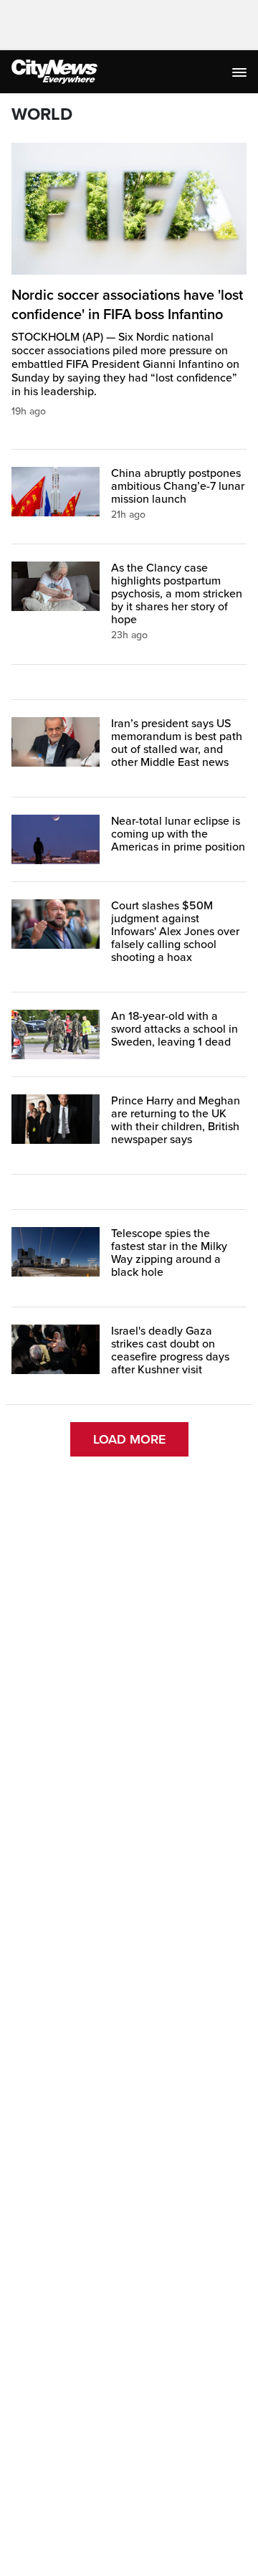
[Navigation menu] (241, 72)
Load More (129, 1439)
